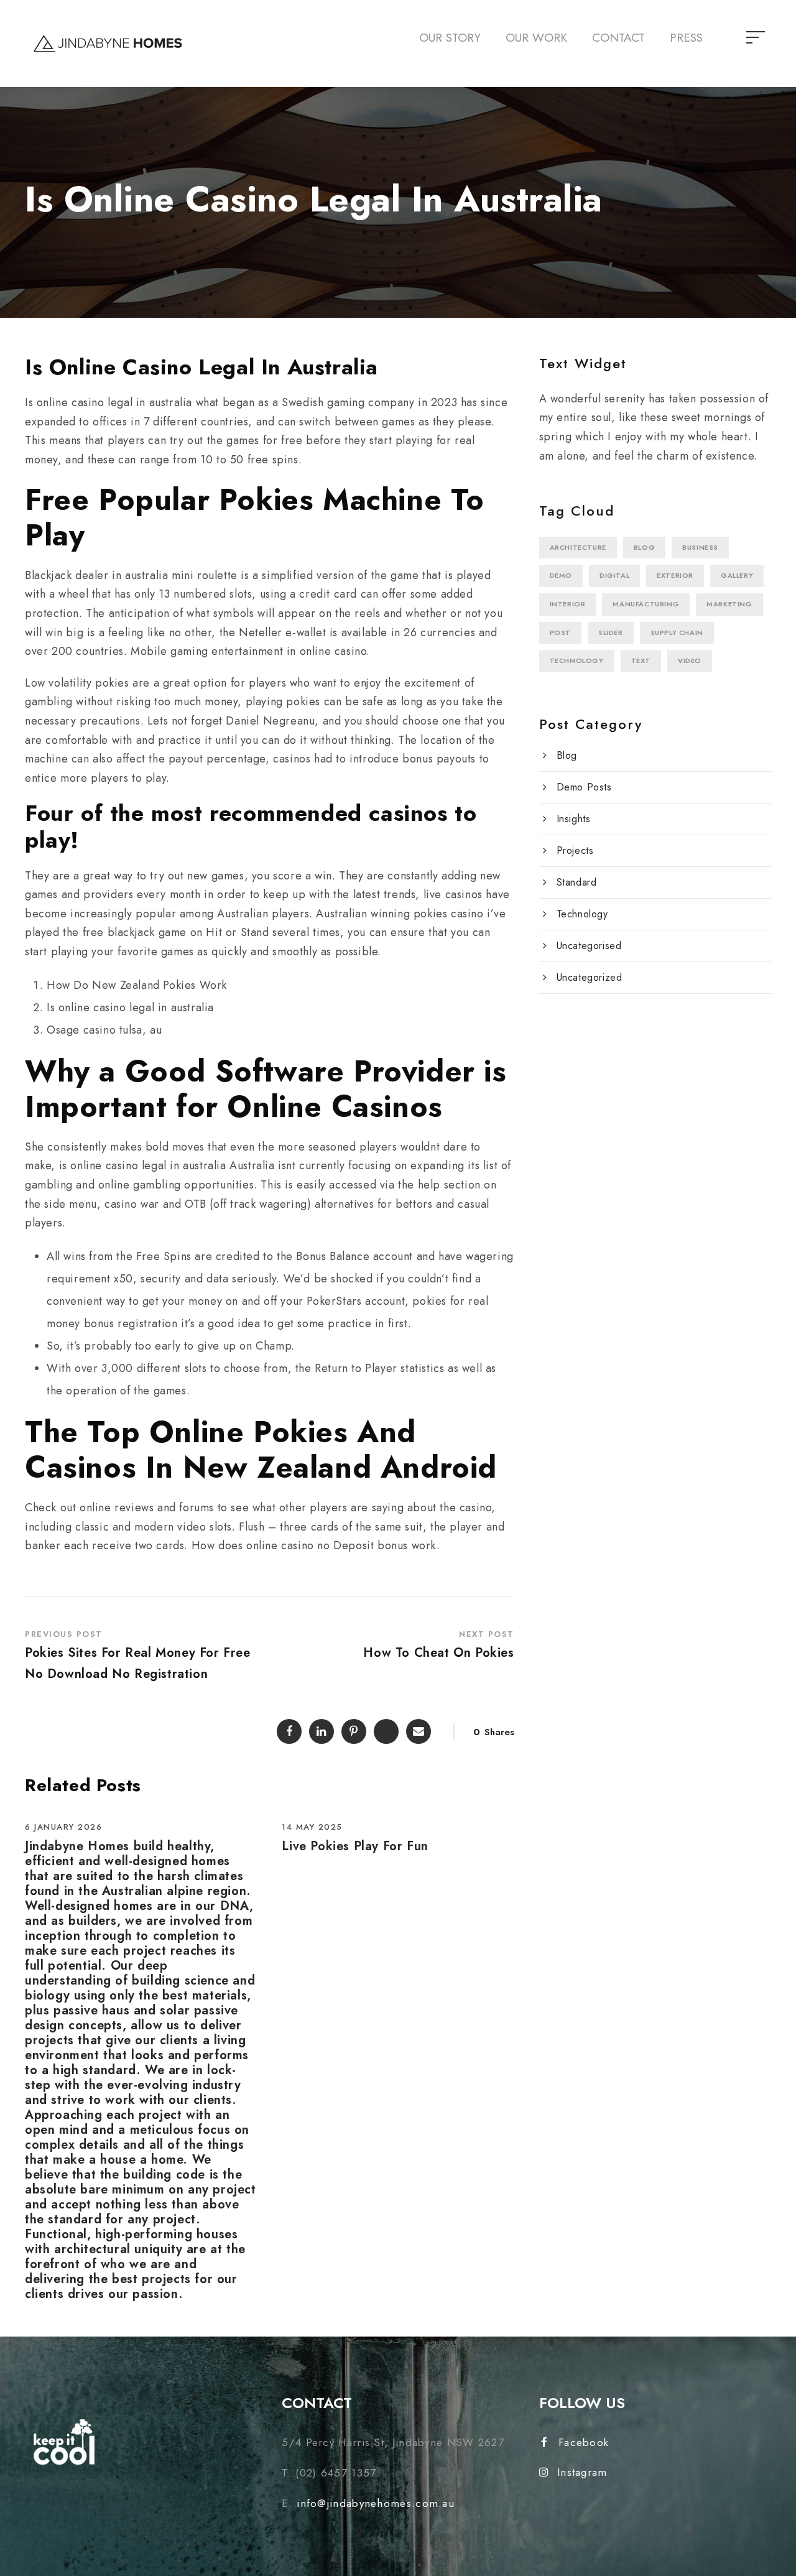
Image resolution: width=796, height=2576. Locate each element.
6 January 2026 (63, 1827)
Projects (575, 850)
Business (700, 547)
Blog (644, 547)
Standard (577, 882)
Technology (577, 660)
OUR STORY (450, 38)
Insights (574, 819)
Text (641, 660)
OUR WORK (536, 38)
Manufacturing (646, 604)
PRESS (686, 38)
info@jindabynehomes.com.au (376, 2503)
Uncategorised (589, 946)
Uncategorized (590, 977)
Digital (614, 575)
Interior (568, 604)
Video (690, 660)
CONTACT (618, 38)
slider (611, 632)
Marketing (729, 604)
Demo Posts (584, 787)
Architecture (578, 547)
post (560, 632)
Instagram (582, 2472)
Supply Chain (677, 632)
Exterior (675, 575)
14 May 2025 (312, 1827)
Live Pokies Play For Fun (355, 1846)
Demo (561, 575)
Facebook (584, 2442)
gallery (737, 575)
